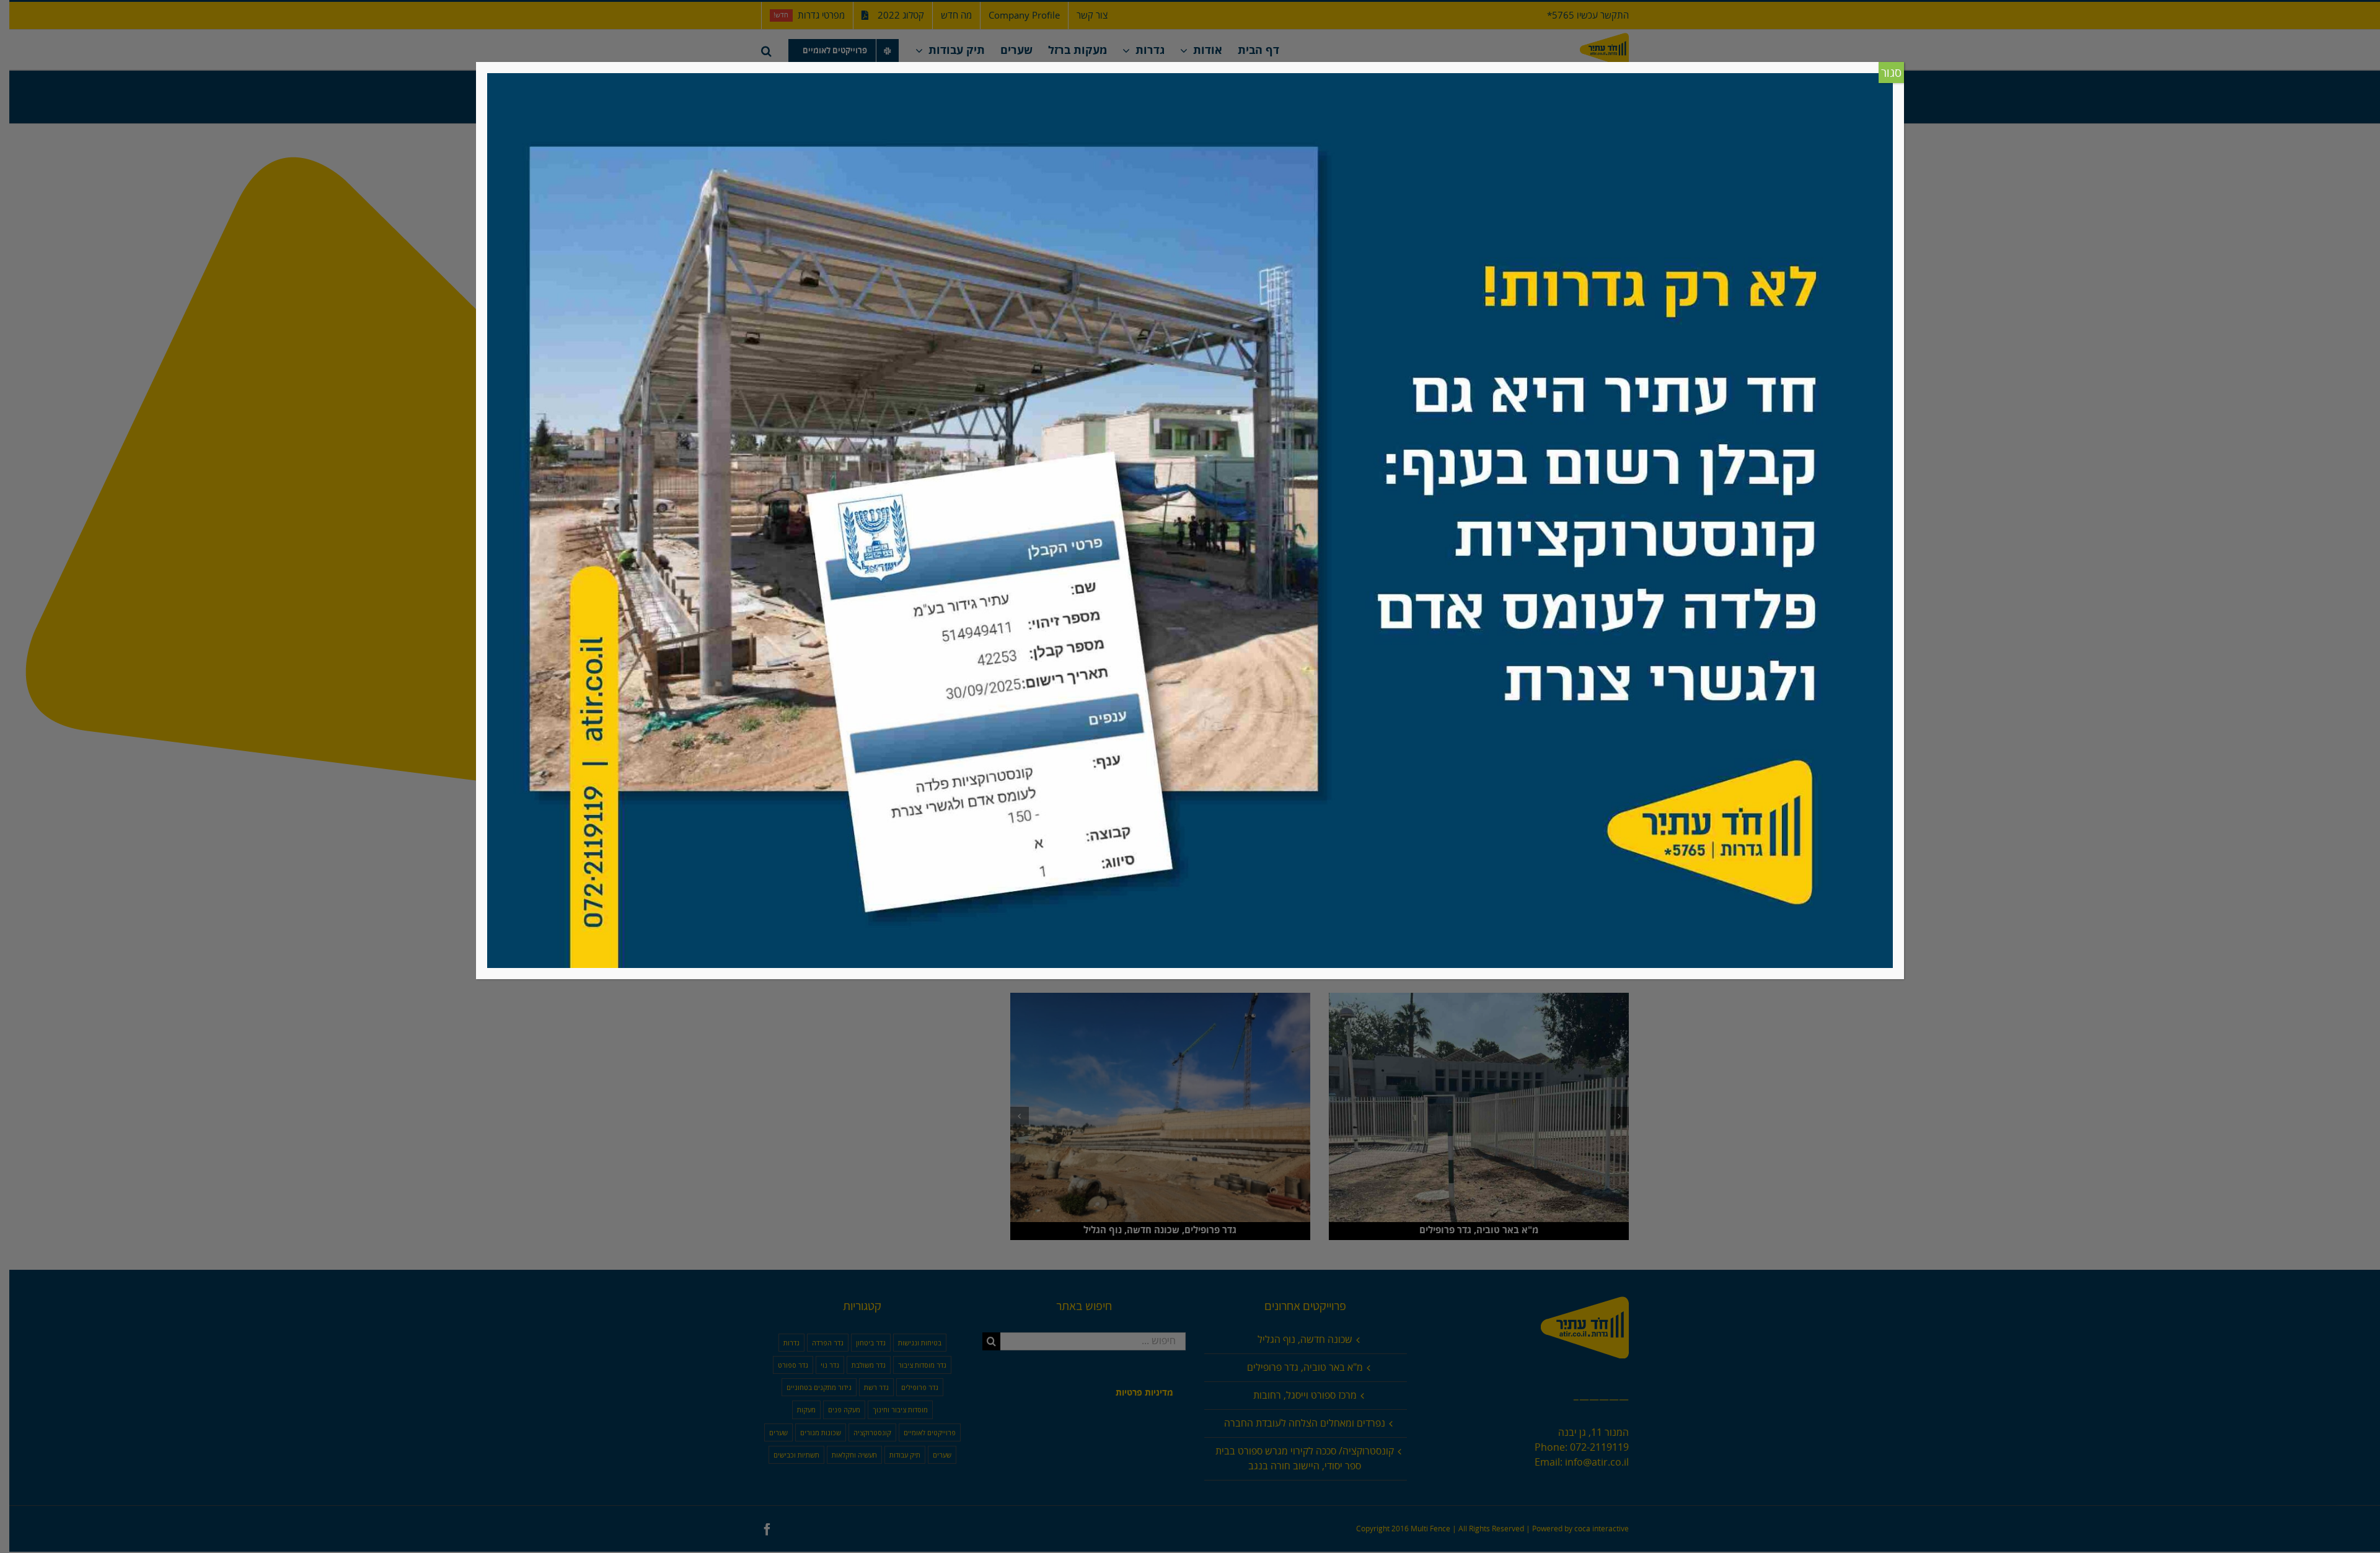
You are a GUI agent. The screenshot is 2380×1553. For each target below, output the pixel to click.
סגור (1891, 73)
